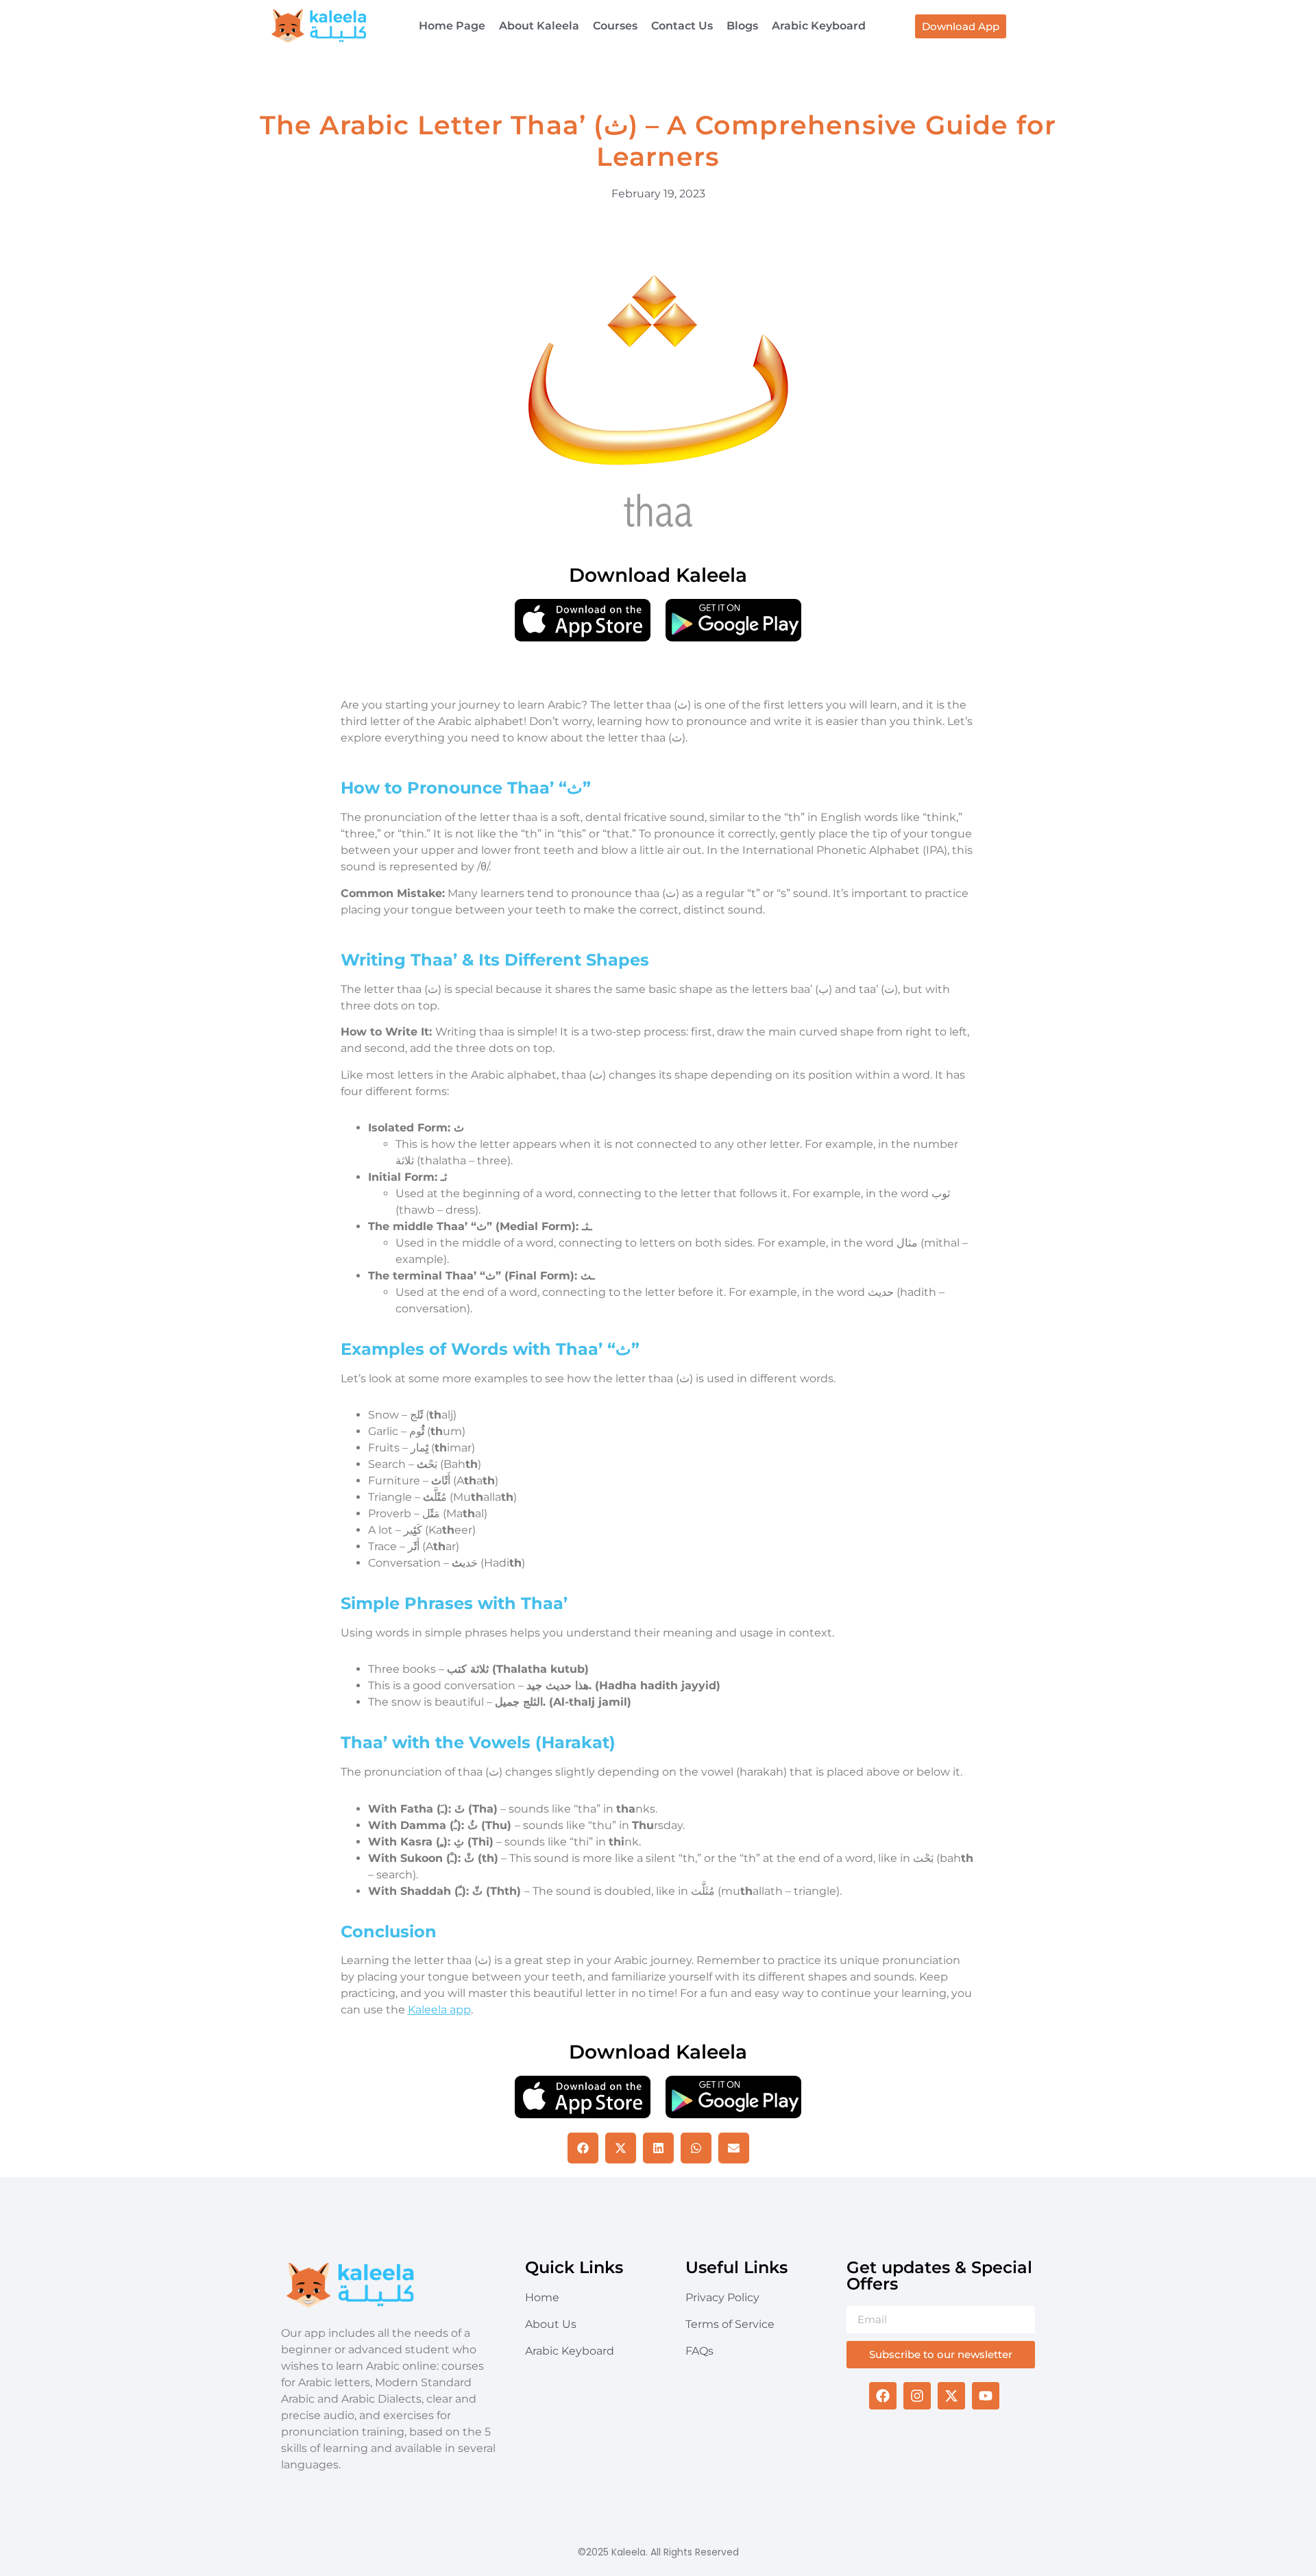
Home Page (452, 26)
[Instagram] (917, 2396)
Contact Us (682, 26)
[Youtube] (986, 2396)
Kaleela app (439, 2010)
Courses (615, 26)
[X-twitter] (951, 2396)
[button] (583, 2148)
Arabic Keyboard (819, 26)
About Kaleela (539, 26)
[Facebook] (883, 2396)
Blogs (742, 26)
